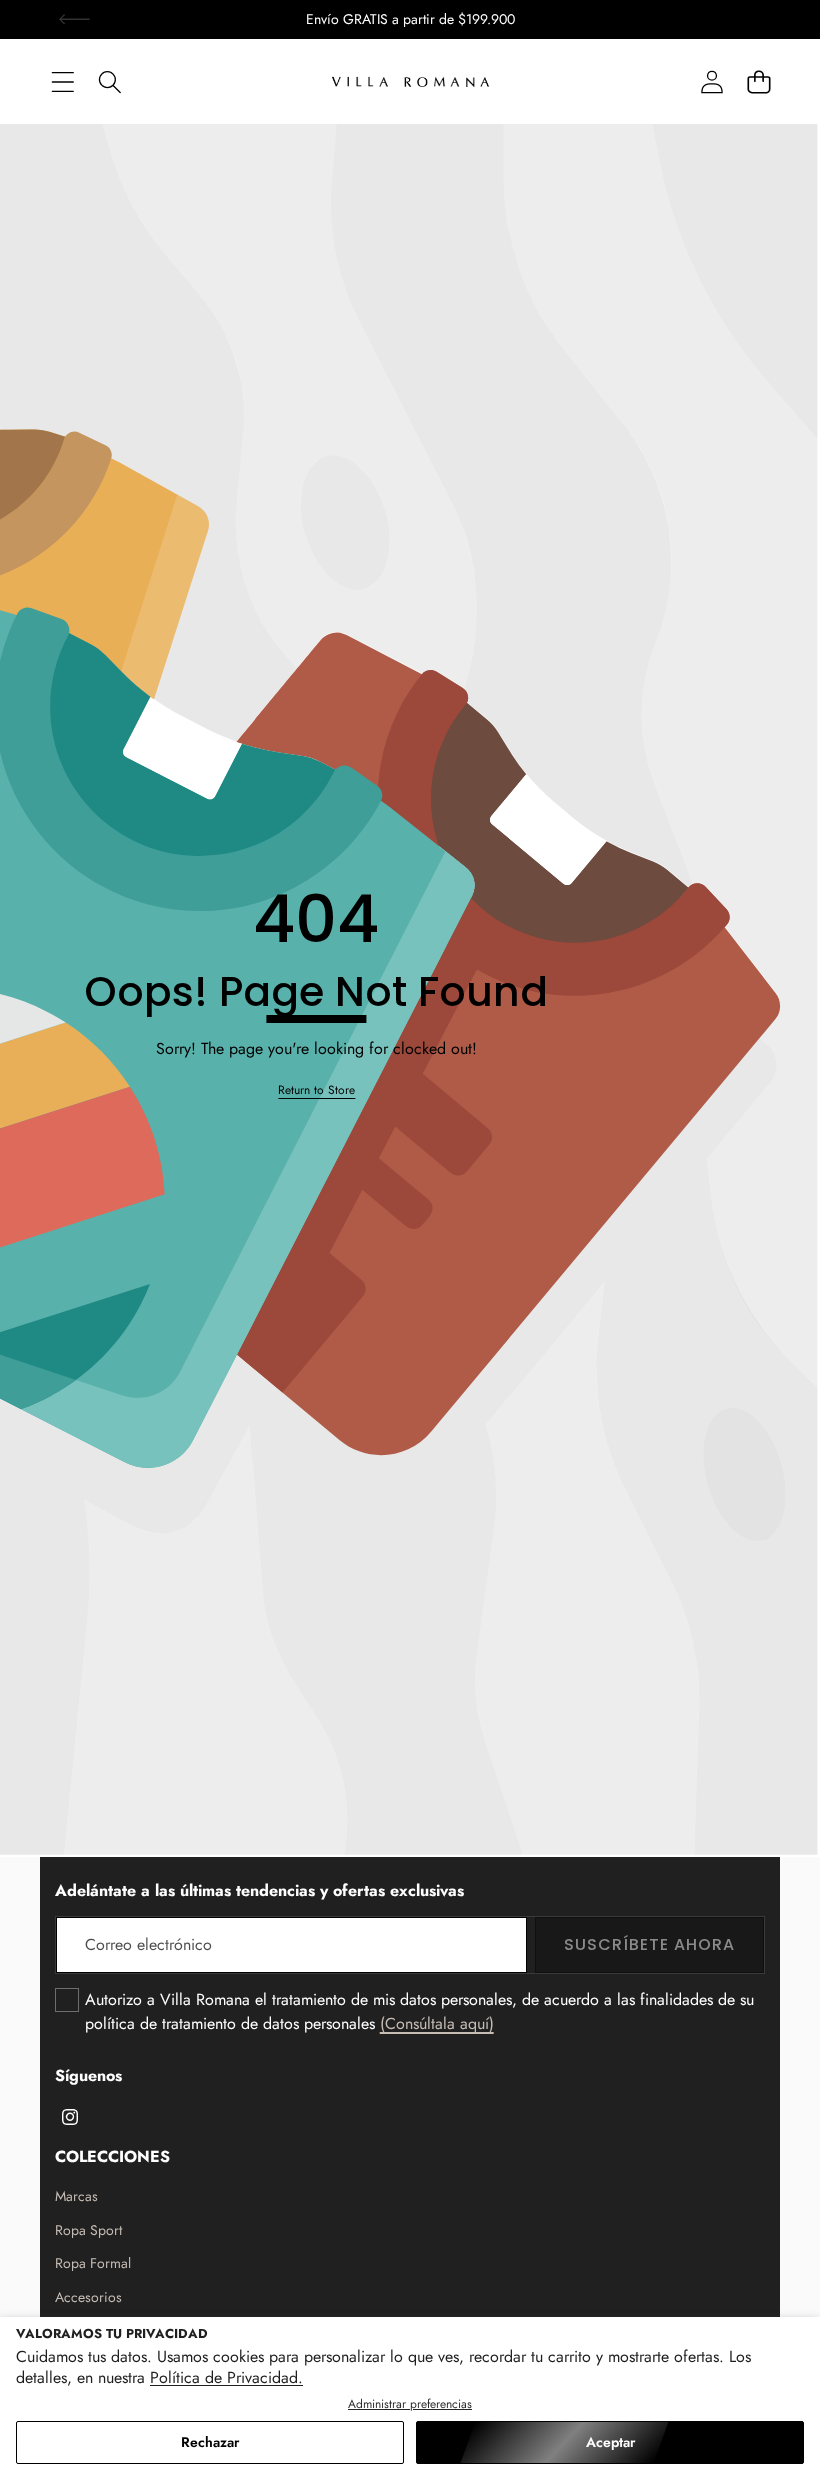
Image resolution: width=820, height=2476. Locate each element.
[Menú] (62, 81)
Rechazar (210, 2442)
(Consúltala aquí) (437, 2023)
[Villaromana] (410, 81)
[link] (316, 1090)
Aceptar (610, 2442)
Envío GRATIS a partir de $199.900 (410, 19)
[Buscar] (109, 81)
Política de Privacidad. (226, 2377)
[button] (74, 20)
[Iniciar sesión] (711, 81)
